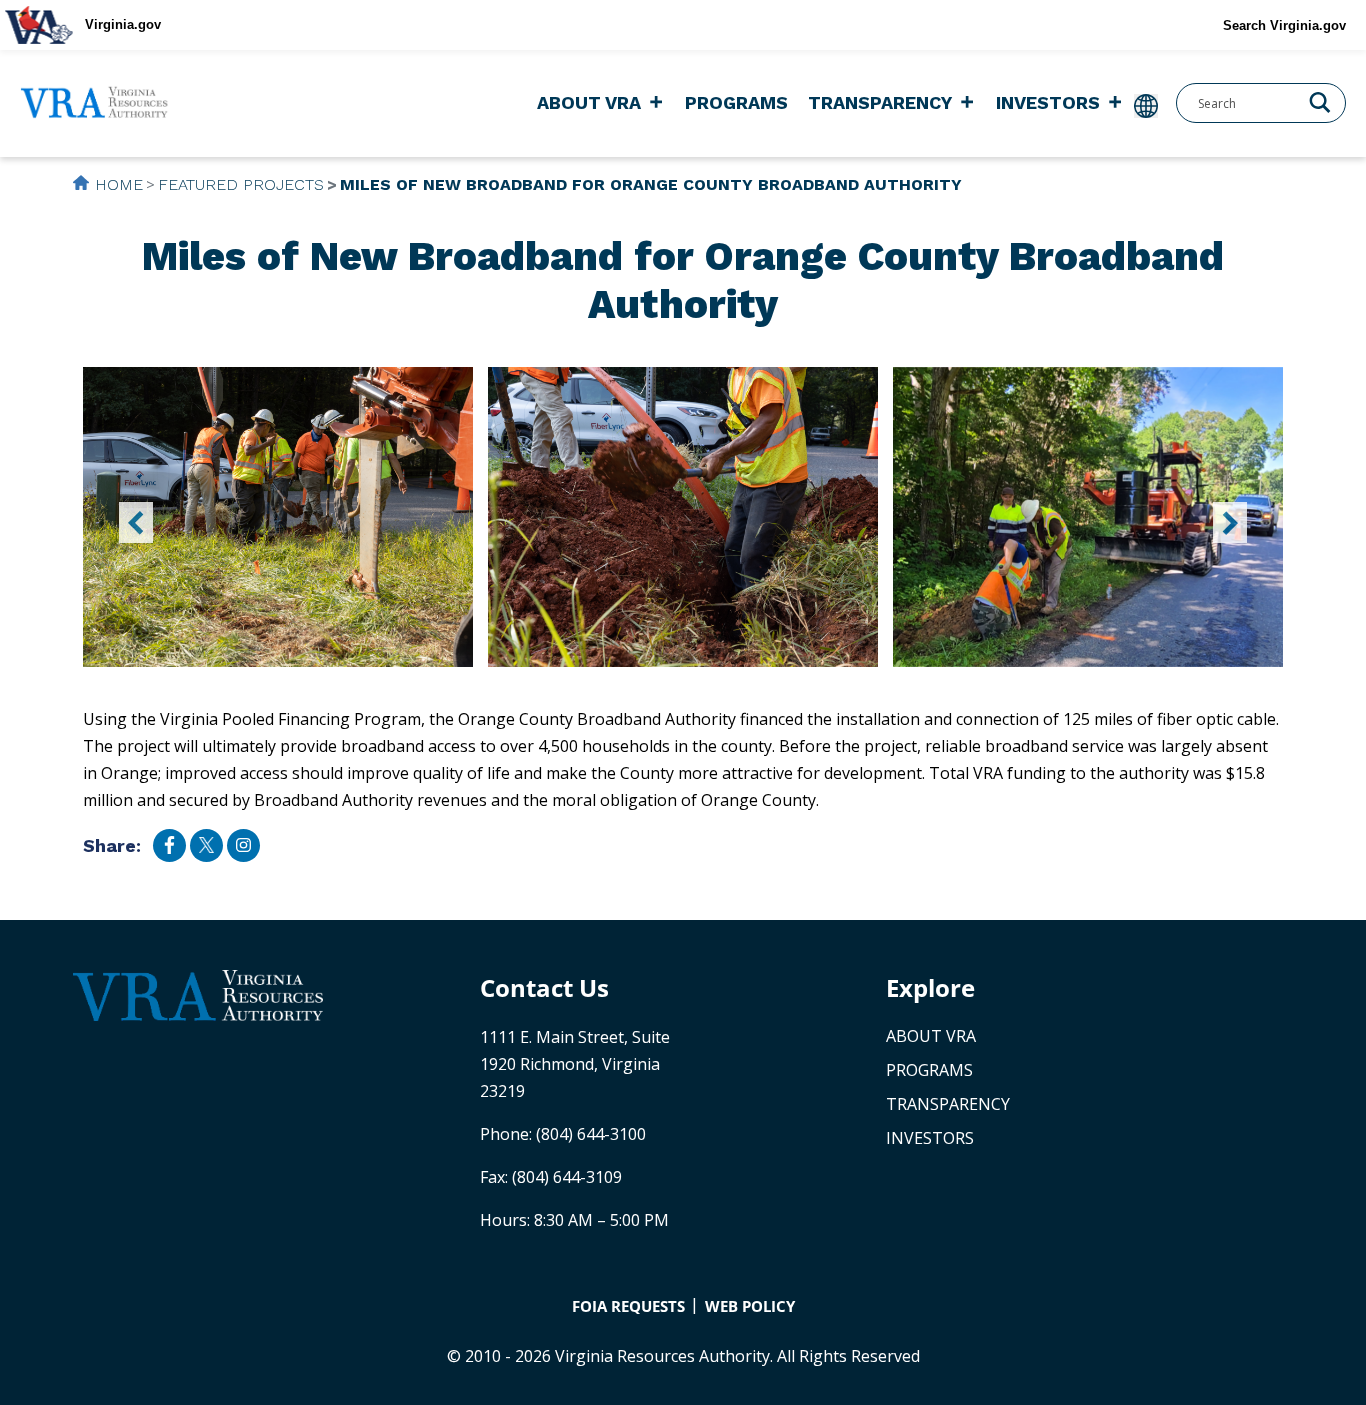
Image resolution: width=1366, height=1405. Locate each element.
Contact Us (544, 987)
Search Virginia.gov (1284, 25)
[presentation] (136, 522)
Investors (1048, 102)
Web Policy (750, 1306)
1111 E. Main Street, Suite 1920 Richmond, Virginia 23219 (575, 1064)
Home (119, 184)
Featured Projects (241, 184)
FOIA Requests (628, 1306)
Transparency (880, 102)
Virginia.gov (123, 24)
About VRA (589, 102)
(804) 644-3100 (591, 1134)
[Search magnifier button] (1320, 101)
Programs (736, 102)
